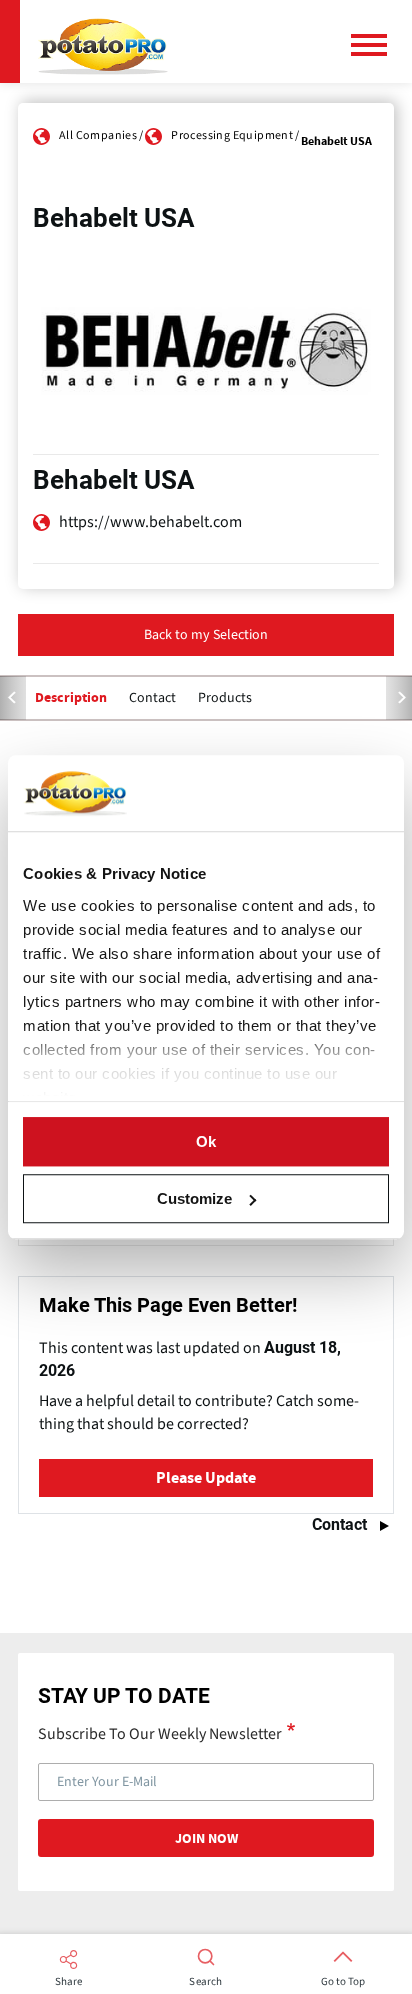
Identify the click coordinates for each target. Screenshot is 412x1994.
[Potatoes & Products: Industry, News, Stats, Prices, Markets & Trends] (103, 41)
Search (205, 1982)
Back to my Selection (206, 635)
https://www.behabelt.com (150, 522)
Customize (194, 1198)
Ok (206, 1141)
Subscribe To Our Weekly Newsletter (160, 1733)
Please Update (206, 1478)
